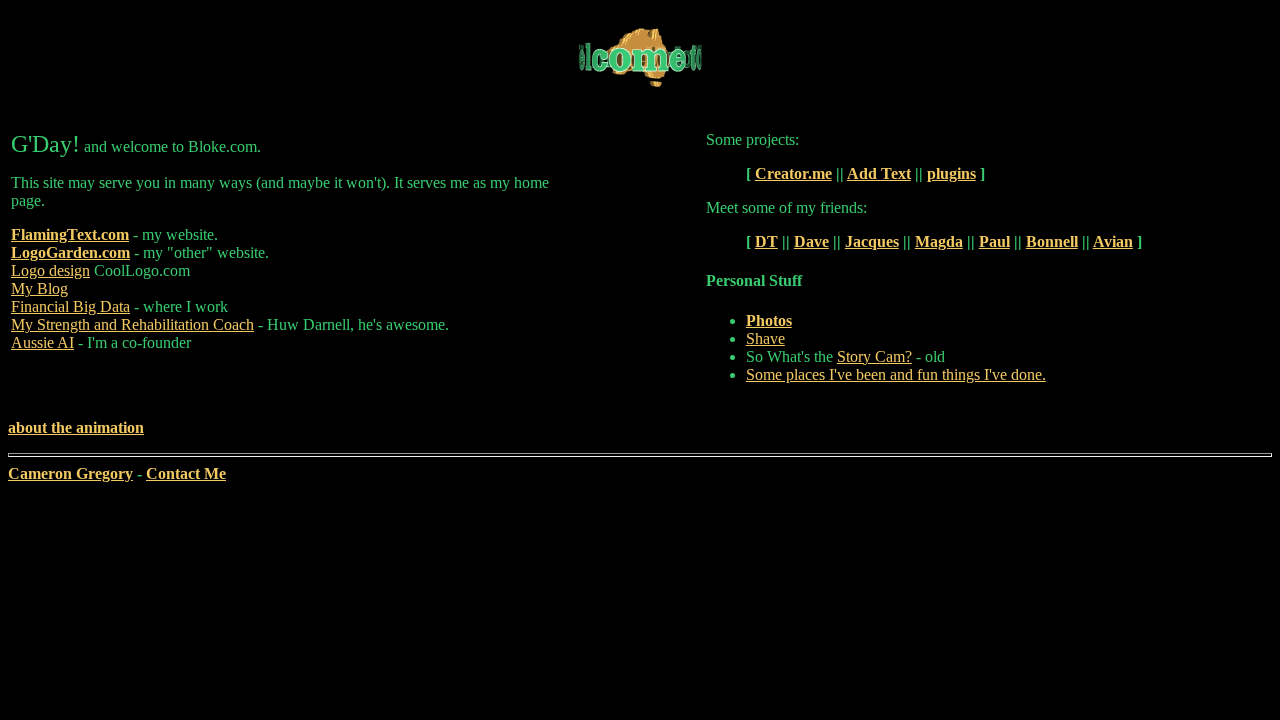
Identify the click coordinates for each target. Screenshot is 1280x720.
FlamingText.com (70, 234)
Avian (1113, 241)
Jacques (872, 241)
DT (766, 241)
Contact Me (186, 473)
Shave (765, 338)
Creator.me (793, 173)
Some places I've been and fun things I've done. (896, 374)
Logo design (50, 270)
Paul (994, 241)
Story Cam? (874, 356)
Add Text (879, 173)
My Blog (39, 288)
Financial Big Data (70, 306)
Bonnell (1052, 241)
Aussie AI (42, 342)
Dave (811, 241)
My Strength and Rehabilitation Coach (132, 324)
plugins (951, 173)
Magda (939, 241)
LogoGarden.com (70, 252)
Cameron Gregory (70, 473)
